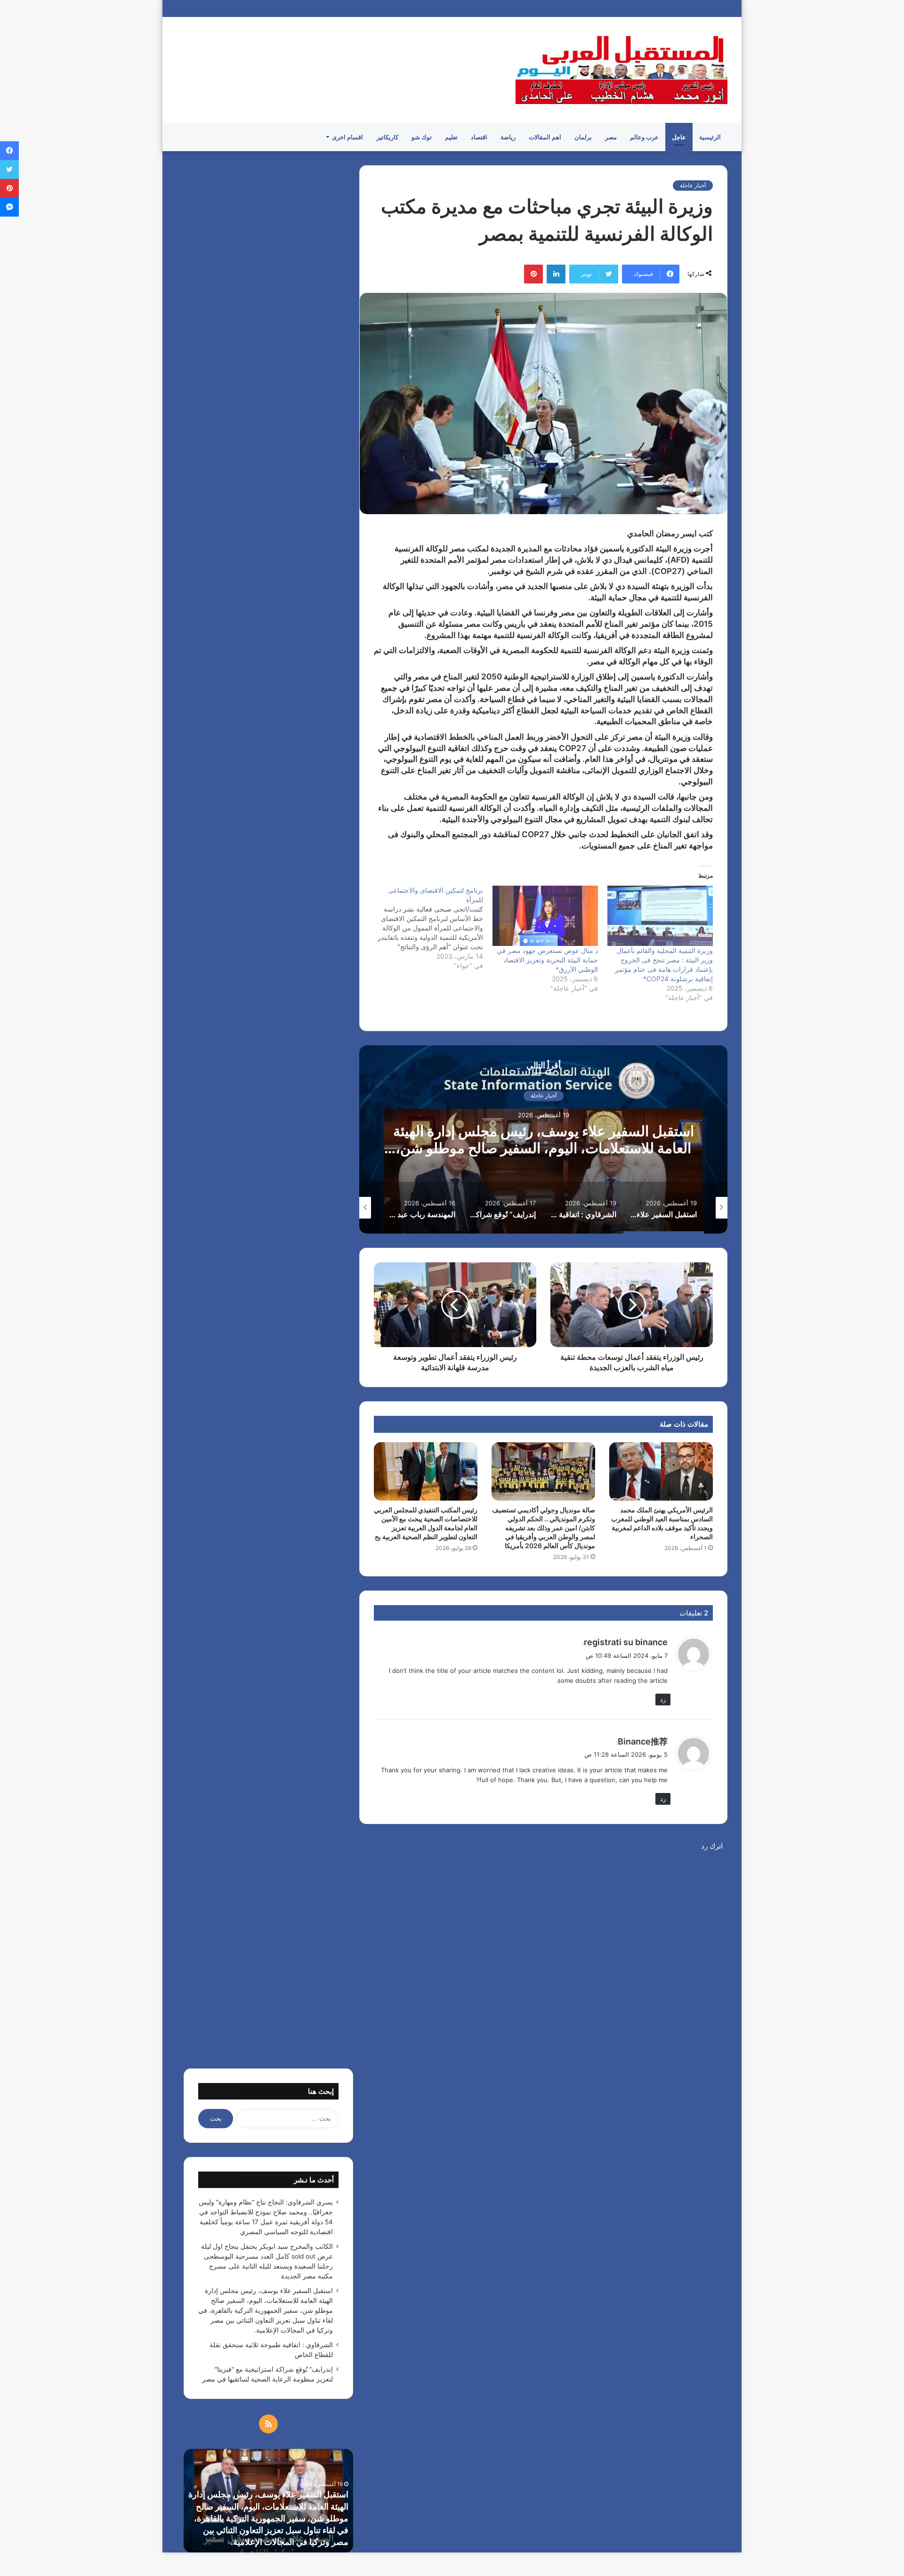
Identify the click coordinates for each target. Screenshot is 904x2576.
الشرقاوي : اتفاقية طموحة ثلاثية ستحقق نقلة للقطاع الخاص (544, 1140)
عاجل (679, 137)
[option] (543, 1139)
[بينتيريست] (533, 274)
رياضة (508, 137)
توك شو (422, 137)
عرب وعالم (644, 137)
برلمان (583, 137)
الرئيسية (710, 137)
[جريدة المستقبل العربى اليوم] (621, 70)
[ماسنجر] (9, 207)
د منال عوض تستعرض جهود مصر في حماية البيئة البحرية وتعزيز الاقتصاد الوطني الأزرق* (547, 960)
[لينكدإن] (556, 274)
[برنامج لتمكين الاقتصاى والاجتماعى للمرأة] (425, 928)
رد (663, 1699)
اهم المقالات (545, 137)
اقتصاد (479, 137)
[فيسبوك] (9, 151)
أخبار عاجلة (693, 185)
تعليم (451, 137)
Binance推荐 (643, 1741)
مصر (611, 137)
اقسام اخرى (347, 137)
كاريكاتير (387, 137)
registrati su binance (626, 1642)
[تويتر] (9, 170)
